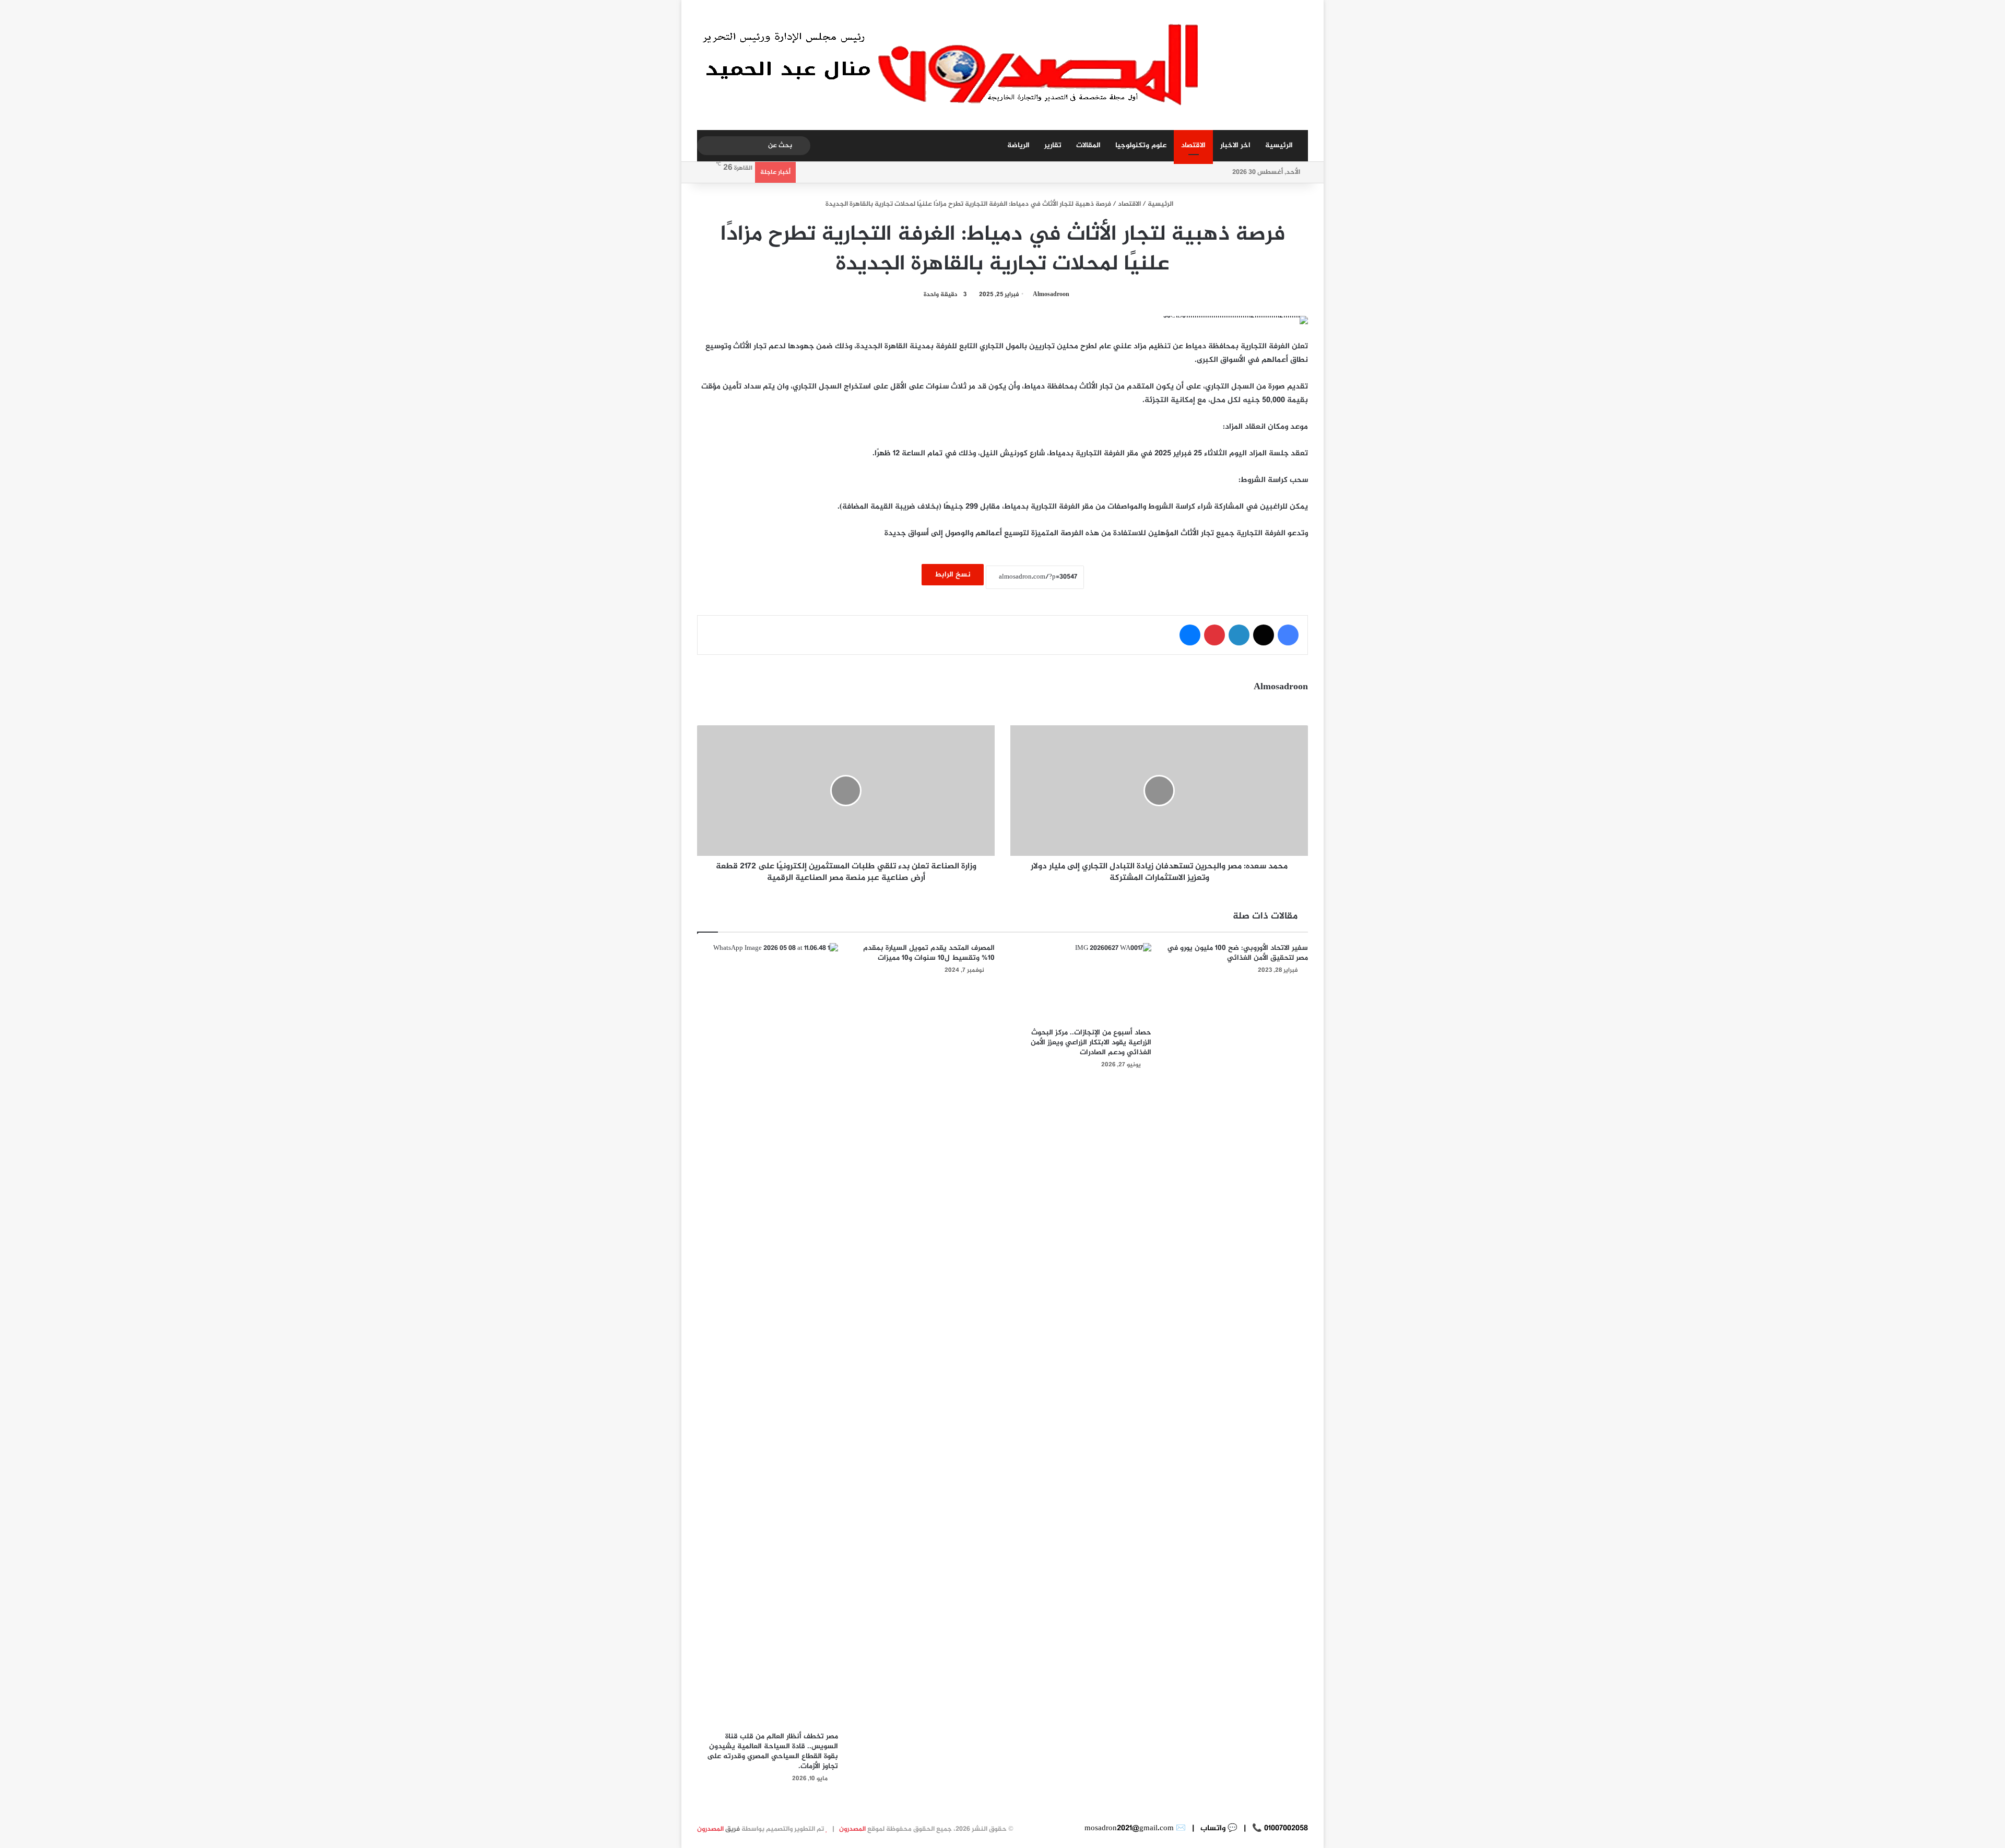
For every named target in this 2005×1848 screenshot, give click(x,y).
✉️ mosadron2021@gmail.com (1135, 1828)
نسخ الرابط (953, 575)
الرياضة (1018, 145)
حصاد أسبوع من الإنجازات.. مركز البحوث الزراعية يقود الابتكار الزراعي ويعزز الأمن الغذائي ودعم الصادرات (1091, 1043)
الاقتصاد (1193, 145)
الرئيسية (1279, 145)
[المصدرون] (954, 65)
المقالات (1088, 145)
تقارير (1053, 145)
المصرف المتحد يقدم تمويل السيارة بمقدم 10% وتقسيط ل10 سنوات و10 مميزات (929, 953)
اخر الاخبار (1235, 145)
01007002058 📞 (1279, 1828)
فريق (718, 1829)
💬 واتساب (1218, 1828)
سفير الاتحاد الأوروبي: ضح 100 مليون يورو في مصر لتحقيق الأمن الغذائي (1237, 953)
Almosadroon (1051, 295)
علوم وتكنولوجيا (1141, 145)
